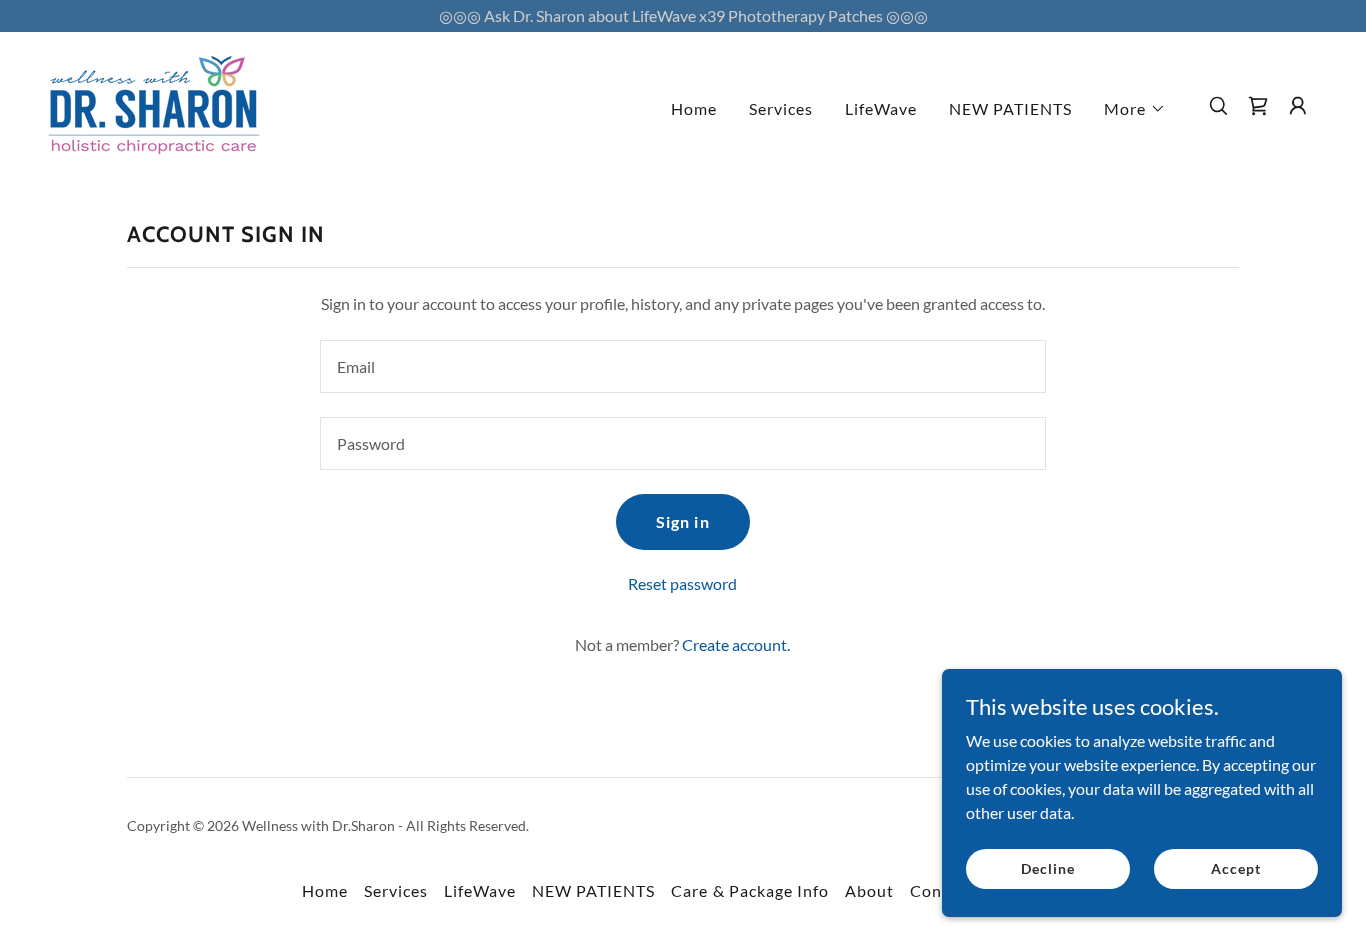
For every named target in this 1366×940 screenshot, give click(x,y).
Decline (1047, 868)
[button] (1135, 109)
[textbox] (682, 366)
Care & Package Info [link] (749, 890)
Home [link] (694, 108)
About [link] (869, 890)
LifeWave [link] (881, 108)
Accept (1235, 868)
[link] (154, 103)
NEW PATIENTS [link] (1010, 108)
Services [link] (781, 108)
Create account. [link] (736, 644)
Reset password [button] (682, 583)
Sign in (682, 521)
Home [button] (325, 890)
